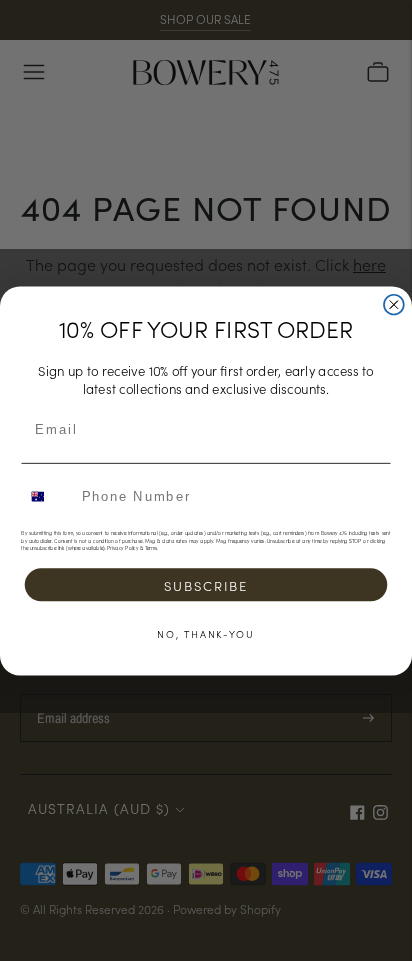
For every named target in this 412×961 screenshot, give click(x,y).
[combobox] (47, 495)
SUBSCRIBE (205, 584)
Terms (151, 547)
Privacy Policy (122, 547)
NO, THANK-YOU (205, 633)
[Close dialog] (394, 304)
